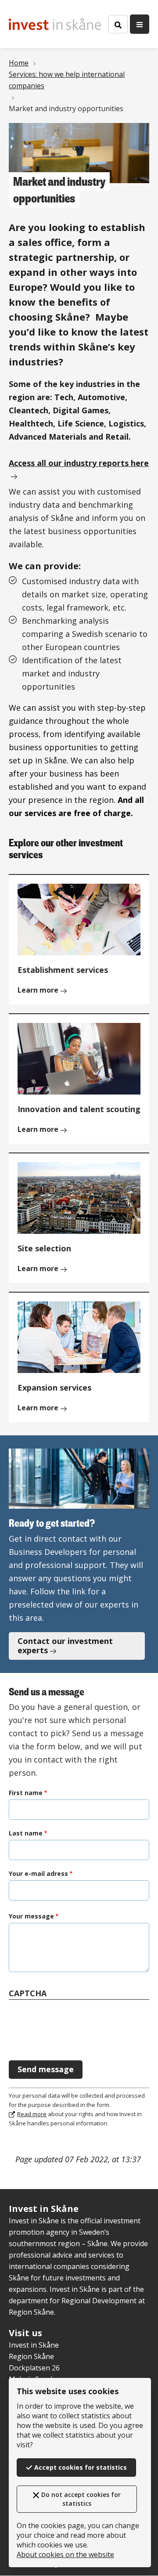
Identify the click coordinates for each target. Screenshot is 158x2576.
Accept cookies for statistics (81, 2467)
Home (19, 63)
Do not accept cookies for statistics (81, 2499)
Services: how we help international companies (67, 80)
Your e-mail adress (38, 1873)
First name (26, 1793)
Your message (31, 1916)
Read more (32, 2114)
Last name (26, 1833)
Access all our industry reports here (79, 463)
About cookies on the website (65, 2554)
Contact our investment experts (65, 1646)
